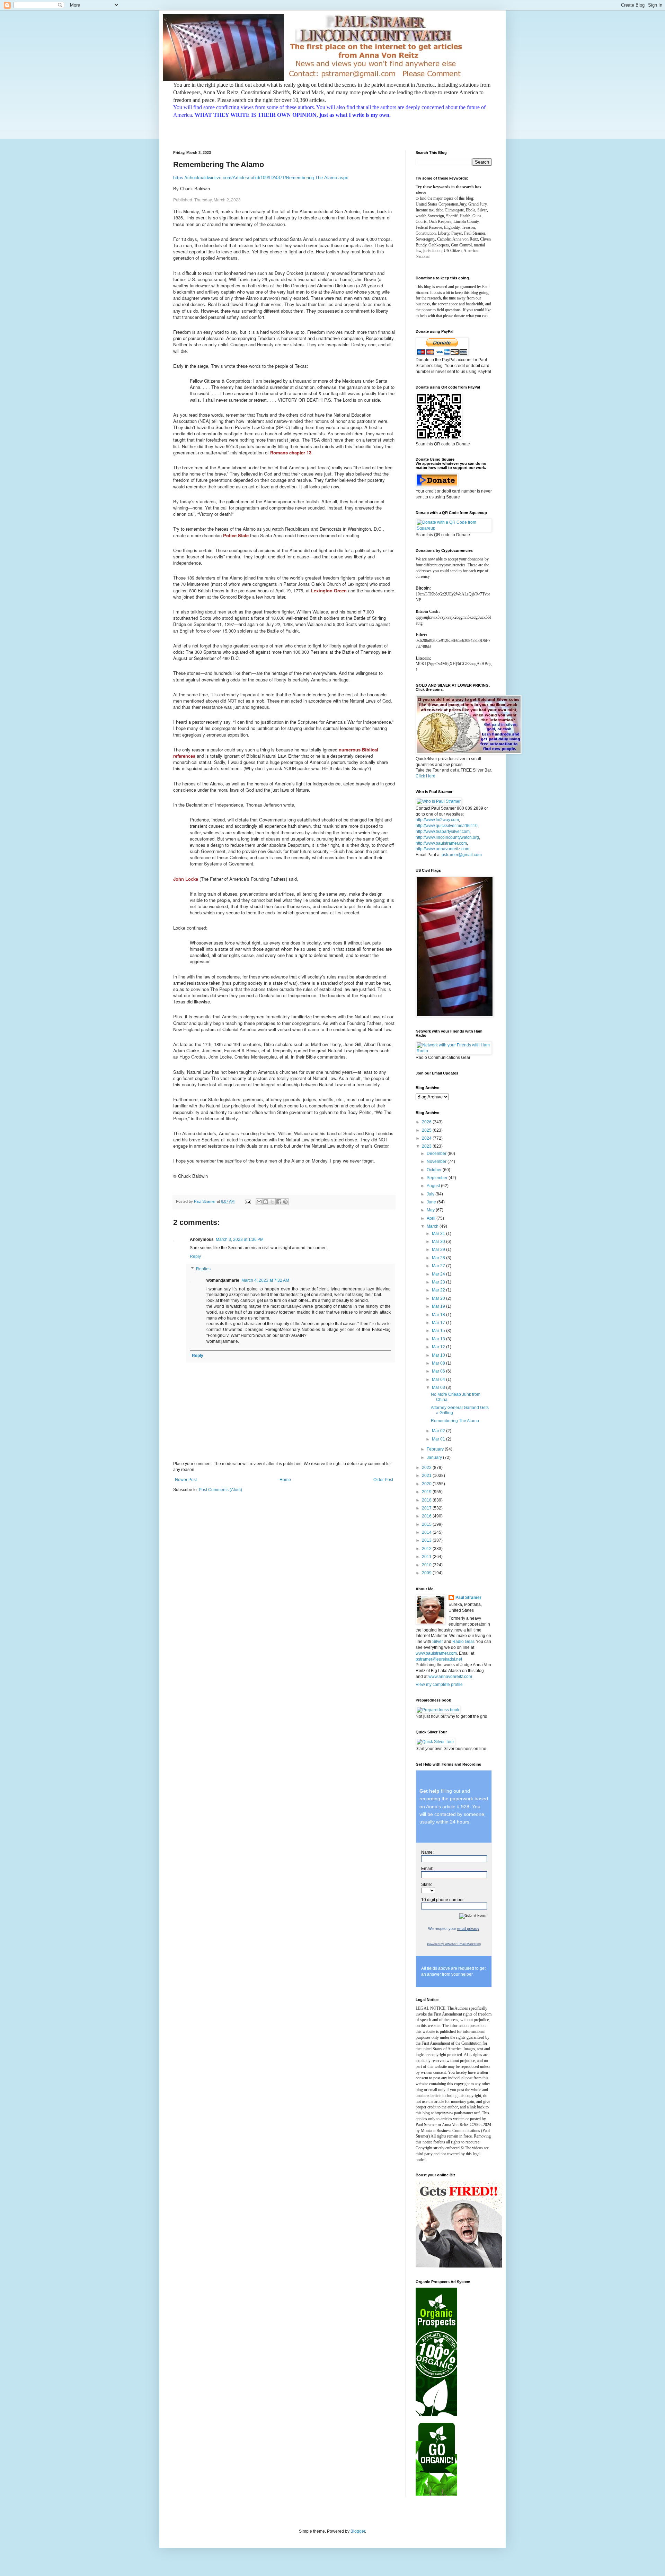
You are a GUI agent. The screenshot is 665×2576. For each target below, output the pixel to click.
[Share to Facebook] (279, 1202)
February (436, 1449)
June (432, 1202)
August (434, 1186)
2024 (427, 1138)
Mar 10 (439, 1355)
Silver (438, 1642)
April (432, 1218)
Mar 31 (439, 1234)
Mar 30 (439, 1242)
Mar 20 (439, 1298)
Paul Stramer (468, 1598)
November (437, 1161)
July (431, 1194)
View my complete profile (439, 1685)
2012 (427, 1549)
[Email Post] (248, 1201)
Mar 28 (439, 1258)
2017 (427, 1508)
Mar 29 (439, 1250)
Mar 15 (439, 1331)
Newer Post (186, 1480)
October (435, 1170)
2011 (427, 1557)
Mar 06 (439, 1371)
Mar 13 (439, 1339)
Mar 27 (439, 1266)
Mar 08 (439, 1363)
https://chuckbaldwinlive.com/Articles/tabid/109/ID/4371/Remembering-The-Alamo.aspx (261, 178)
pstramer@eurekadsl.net (439, 1659)
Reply (195, 1256)
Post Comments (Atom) (220, 1490)
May (431, 1210)
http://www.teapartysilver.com (443, 832)
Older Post (383, 1480)
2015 (427, 1524)
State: (427, 1885)
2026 (427, 1122)
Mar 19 (439, 1306)
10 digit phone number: (443, 1900)
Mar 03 (439, 1387)
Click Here (425, 776)
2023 (427, 1146)
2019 (427, 1492)
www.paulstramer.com (436, 1653)
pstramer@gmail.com (462, 855)
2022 (427, 1468)
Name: (427, 1852)
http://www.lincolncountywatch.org (447, 837)
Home (285, 1480)
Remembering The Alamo (455, 1421)
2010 (427, 1565)
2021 (427, 1476)
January (435, 1457)
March (433, 1226)
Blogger (358, 2531)
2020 (427, 1484)
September (438, 1178)
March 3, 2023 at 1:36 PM (240, 1239)
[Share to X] (272, 1202)
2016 (427, 1516)
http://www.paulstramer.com (441, 843)
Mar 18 (439, 1315)
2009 (427, 1573)
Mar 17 (439, 1323)
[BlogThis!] (266, 1202)
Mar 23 (439, 1282)
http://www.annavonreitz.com (442, 849)
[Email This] (259, 1202)
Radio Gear (463, 1642)
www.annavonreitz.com (450, 1677)
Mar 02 (439, 1431)
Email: (427, 1869)
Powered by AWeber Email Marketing (454, 1944)
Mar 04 (439, 1380)
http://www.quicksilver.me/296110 (447, 826)
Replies (203, 1269)
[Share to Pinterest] (285, 1202)
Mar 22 (439, 1290)
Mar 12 (439, 1347)
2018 (427, 1500)
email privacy (468, 1929)
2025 (427, 1130)
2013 (427, 1540)
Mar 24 (439, 1274)
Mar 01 (439, 1439)
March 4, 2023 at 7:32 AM (265, 1280)
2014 (427, 1532)
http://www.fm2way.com (437, 820)
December (437, 1154)
